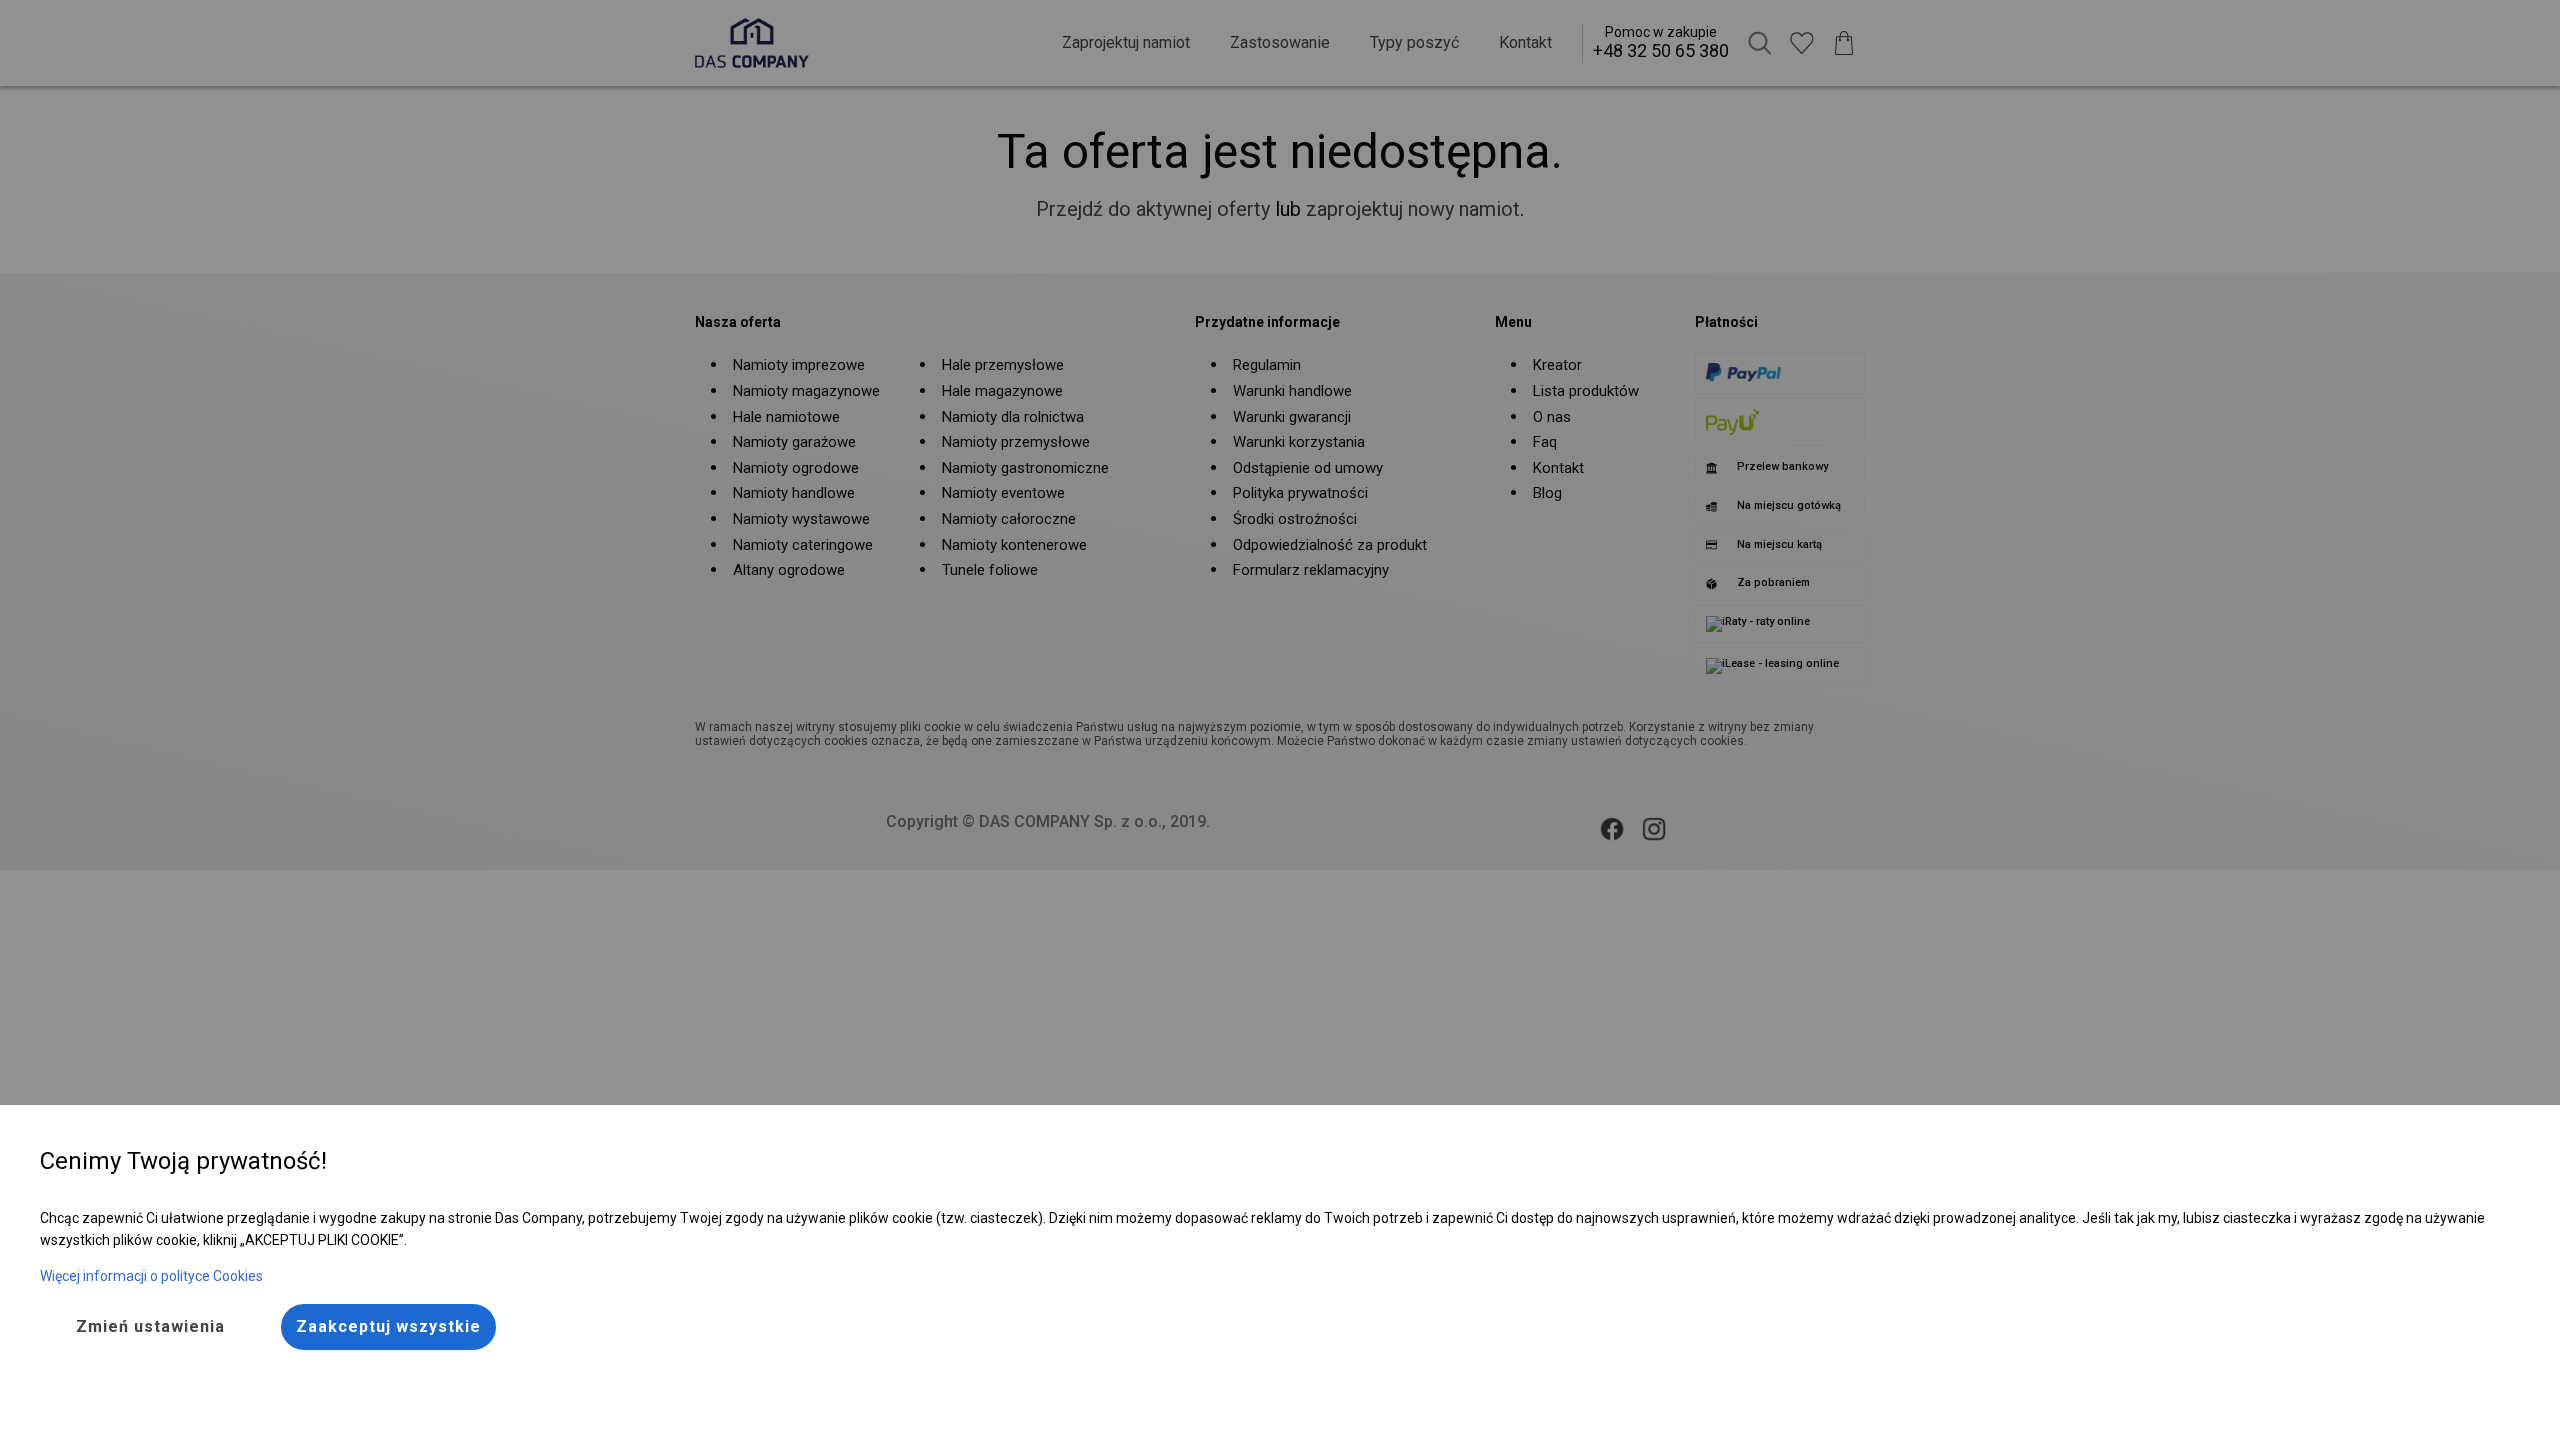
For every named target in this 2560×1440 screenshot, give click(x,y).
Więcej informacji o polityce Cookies (151, 1276)
